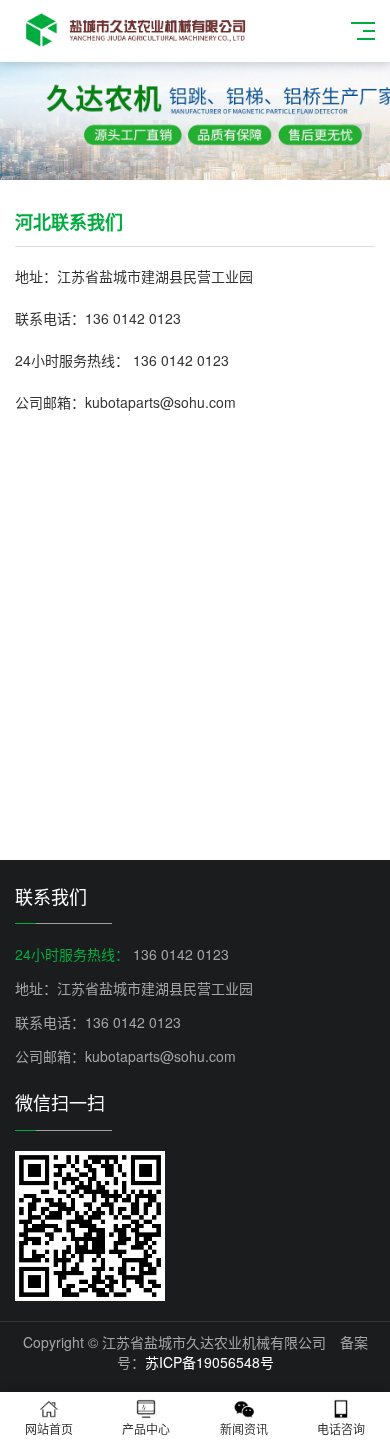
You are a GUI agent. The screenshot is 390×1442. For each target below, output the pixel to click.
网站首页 (49, 1428)
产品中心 (146, 1428)
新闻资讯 (244, 1428)
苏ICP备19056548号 (209, 1362)
